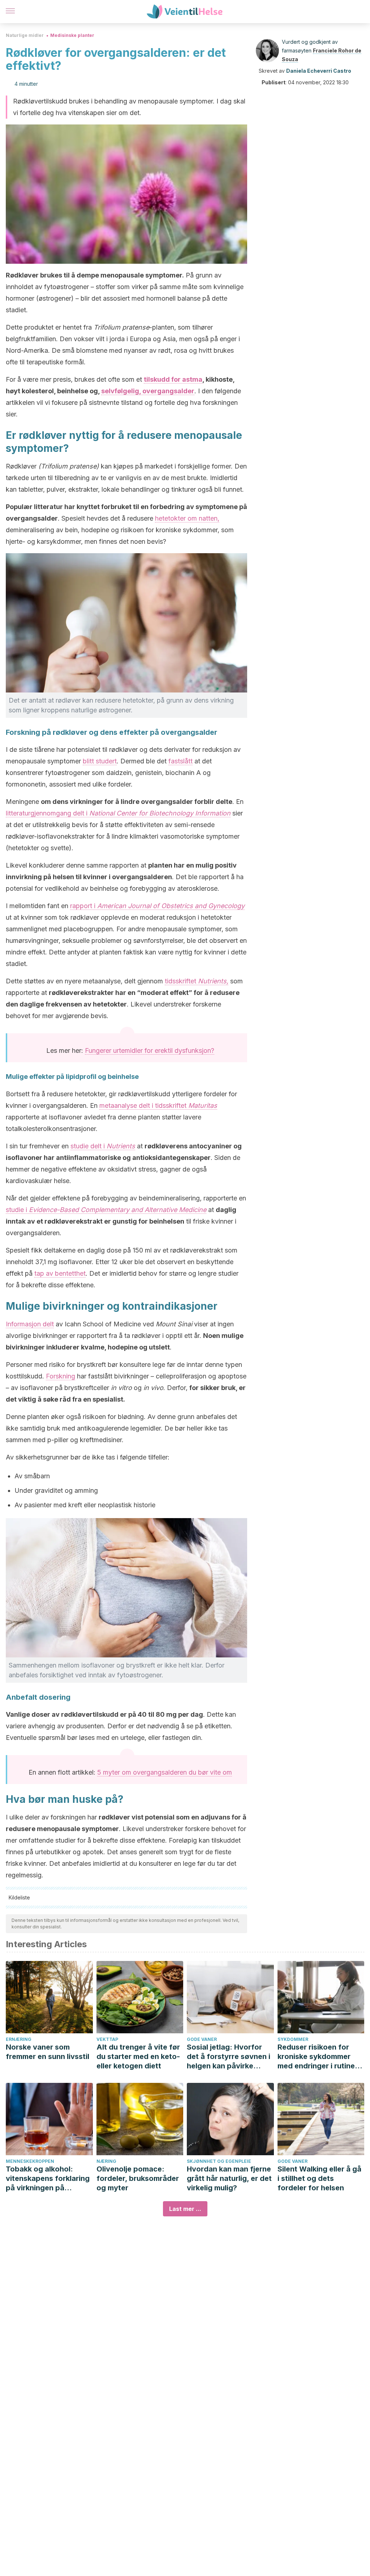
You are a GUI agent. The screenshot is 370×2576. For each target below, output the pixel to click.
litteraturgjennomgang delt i (118, 813)
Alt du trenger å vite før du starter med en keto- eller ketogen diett (138, 2056)
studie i (106, 1210)
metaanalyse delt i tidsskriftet (158, 1105)
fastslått (180, 761)
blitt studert (100, 761)
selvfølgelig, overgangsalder (148, 391)
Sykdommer (293, 2039)
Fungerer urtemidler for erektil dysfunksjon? (150, 1050)
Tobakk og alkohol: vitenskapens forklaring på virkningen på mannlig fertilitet (48, 2179)
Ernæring (19, 2039)
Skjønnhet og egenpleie (219, 2161)
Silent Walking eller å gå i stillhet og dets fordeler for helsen (319, 2178)
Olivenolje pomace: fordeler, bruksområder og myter (138, 2178)
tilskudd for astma (173, 379)
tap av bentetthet (60, 1273)
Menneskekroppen (30, 2161)
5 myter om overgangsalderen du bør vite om (165, 1772)
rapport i (157, 906)
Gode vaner (202, 2039)
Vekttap (107, 2039)
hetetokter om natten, (187, 518)
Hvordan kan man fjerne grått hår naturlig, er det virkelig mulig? (229, 2178)
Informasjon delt (30, 1324)
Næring (106, 2161)
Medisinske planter (72, 35)
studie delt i (103, 1146)
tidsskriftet (197, 981)
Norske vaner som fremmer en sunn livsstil (48, 2052)
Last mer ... (185, 2209)
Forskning (61, 1376)
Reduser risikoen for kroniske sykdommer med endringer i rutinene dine (320, 2057)
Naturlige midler (25, 35)
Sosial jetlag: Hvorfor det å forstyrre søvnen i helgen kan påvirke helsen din (229, 2057)
